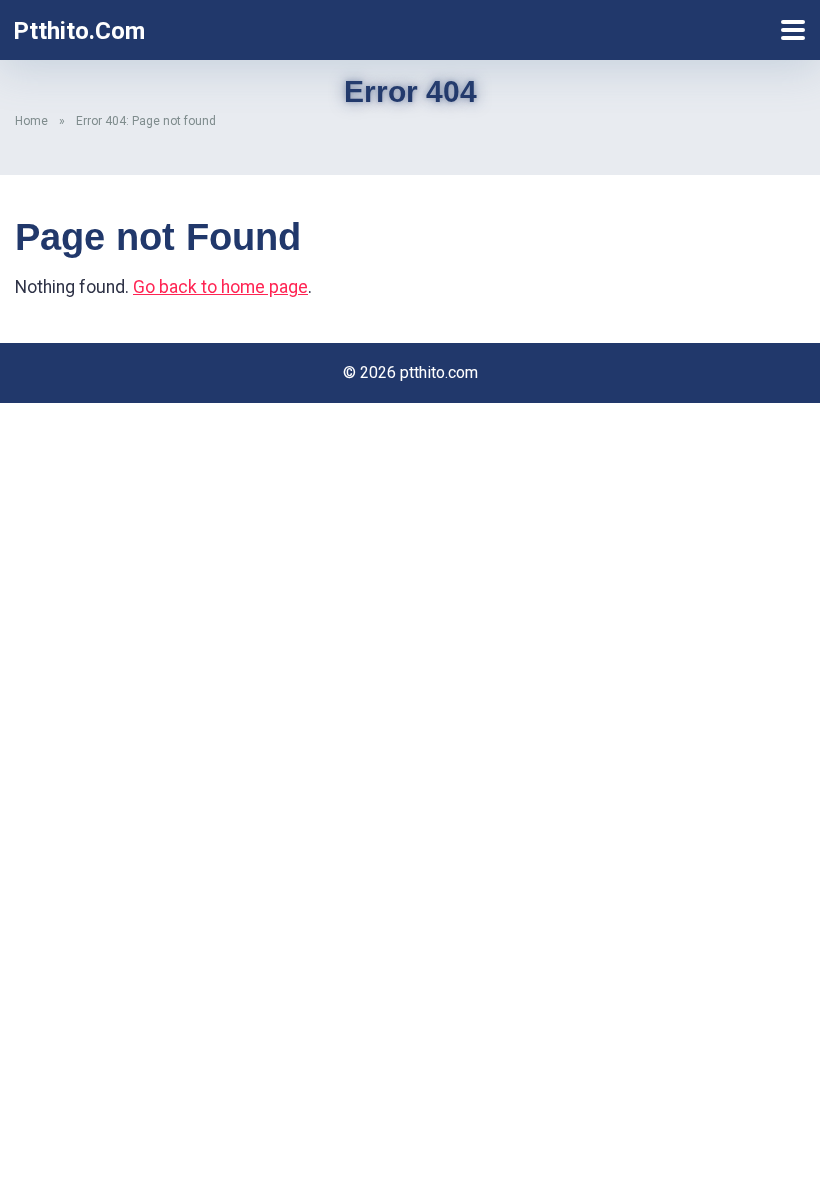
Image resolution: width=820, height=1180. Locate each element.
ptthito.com (79, 31)
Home (31, 121)
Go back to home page (220, 287)
